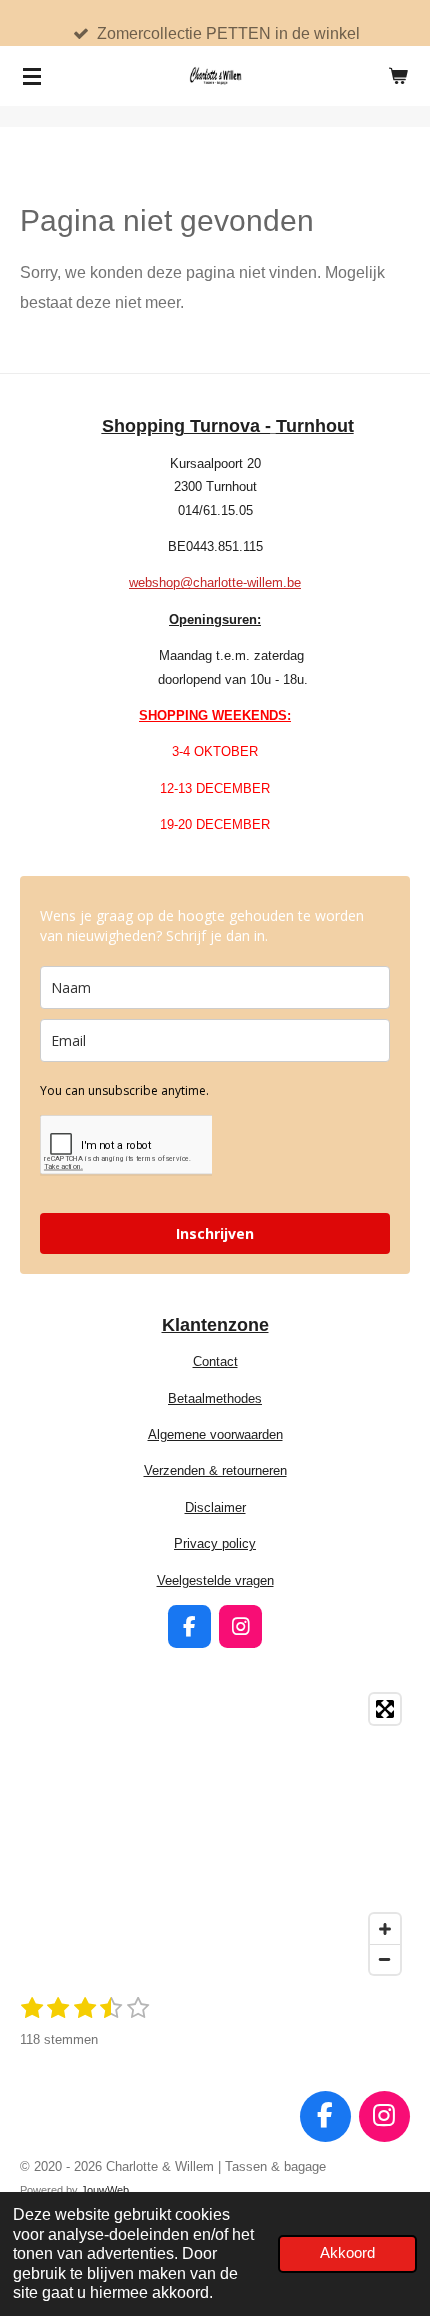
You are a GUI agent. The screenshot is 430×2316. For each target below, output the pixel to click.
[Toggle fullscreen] (385, 1709)
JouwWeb (105, 2190)
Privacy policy (215, 1543)
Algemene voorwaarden (215, 1434)
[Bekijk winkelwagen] (398, 76)
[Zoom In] (385, 1929)
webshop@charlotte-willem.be (215, 582)
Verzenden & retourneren (215, 1470)
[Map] (215, 1834)
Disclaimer (215, 1507)
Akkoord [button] (347, 2253)
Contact (215, 1361)
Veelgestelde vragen (215, 1580)
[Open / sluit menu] (32, 76)
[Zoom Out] (385, 1959)
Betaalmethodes (215, 1398)
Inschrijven (215, 1233)
